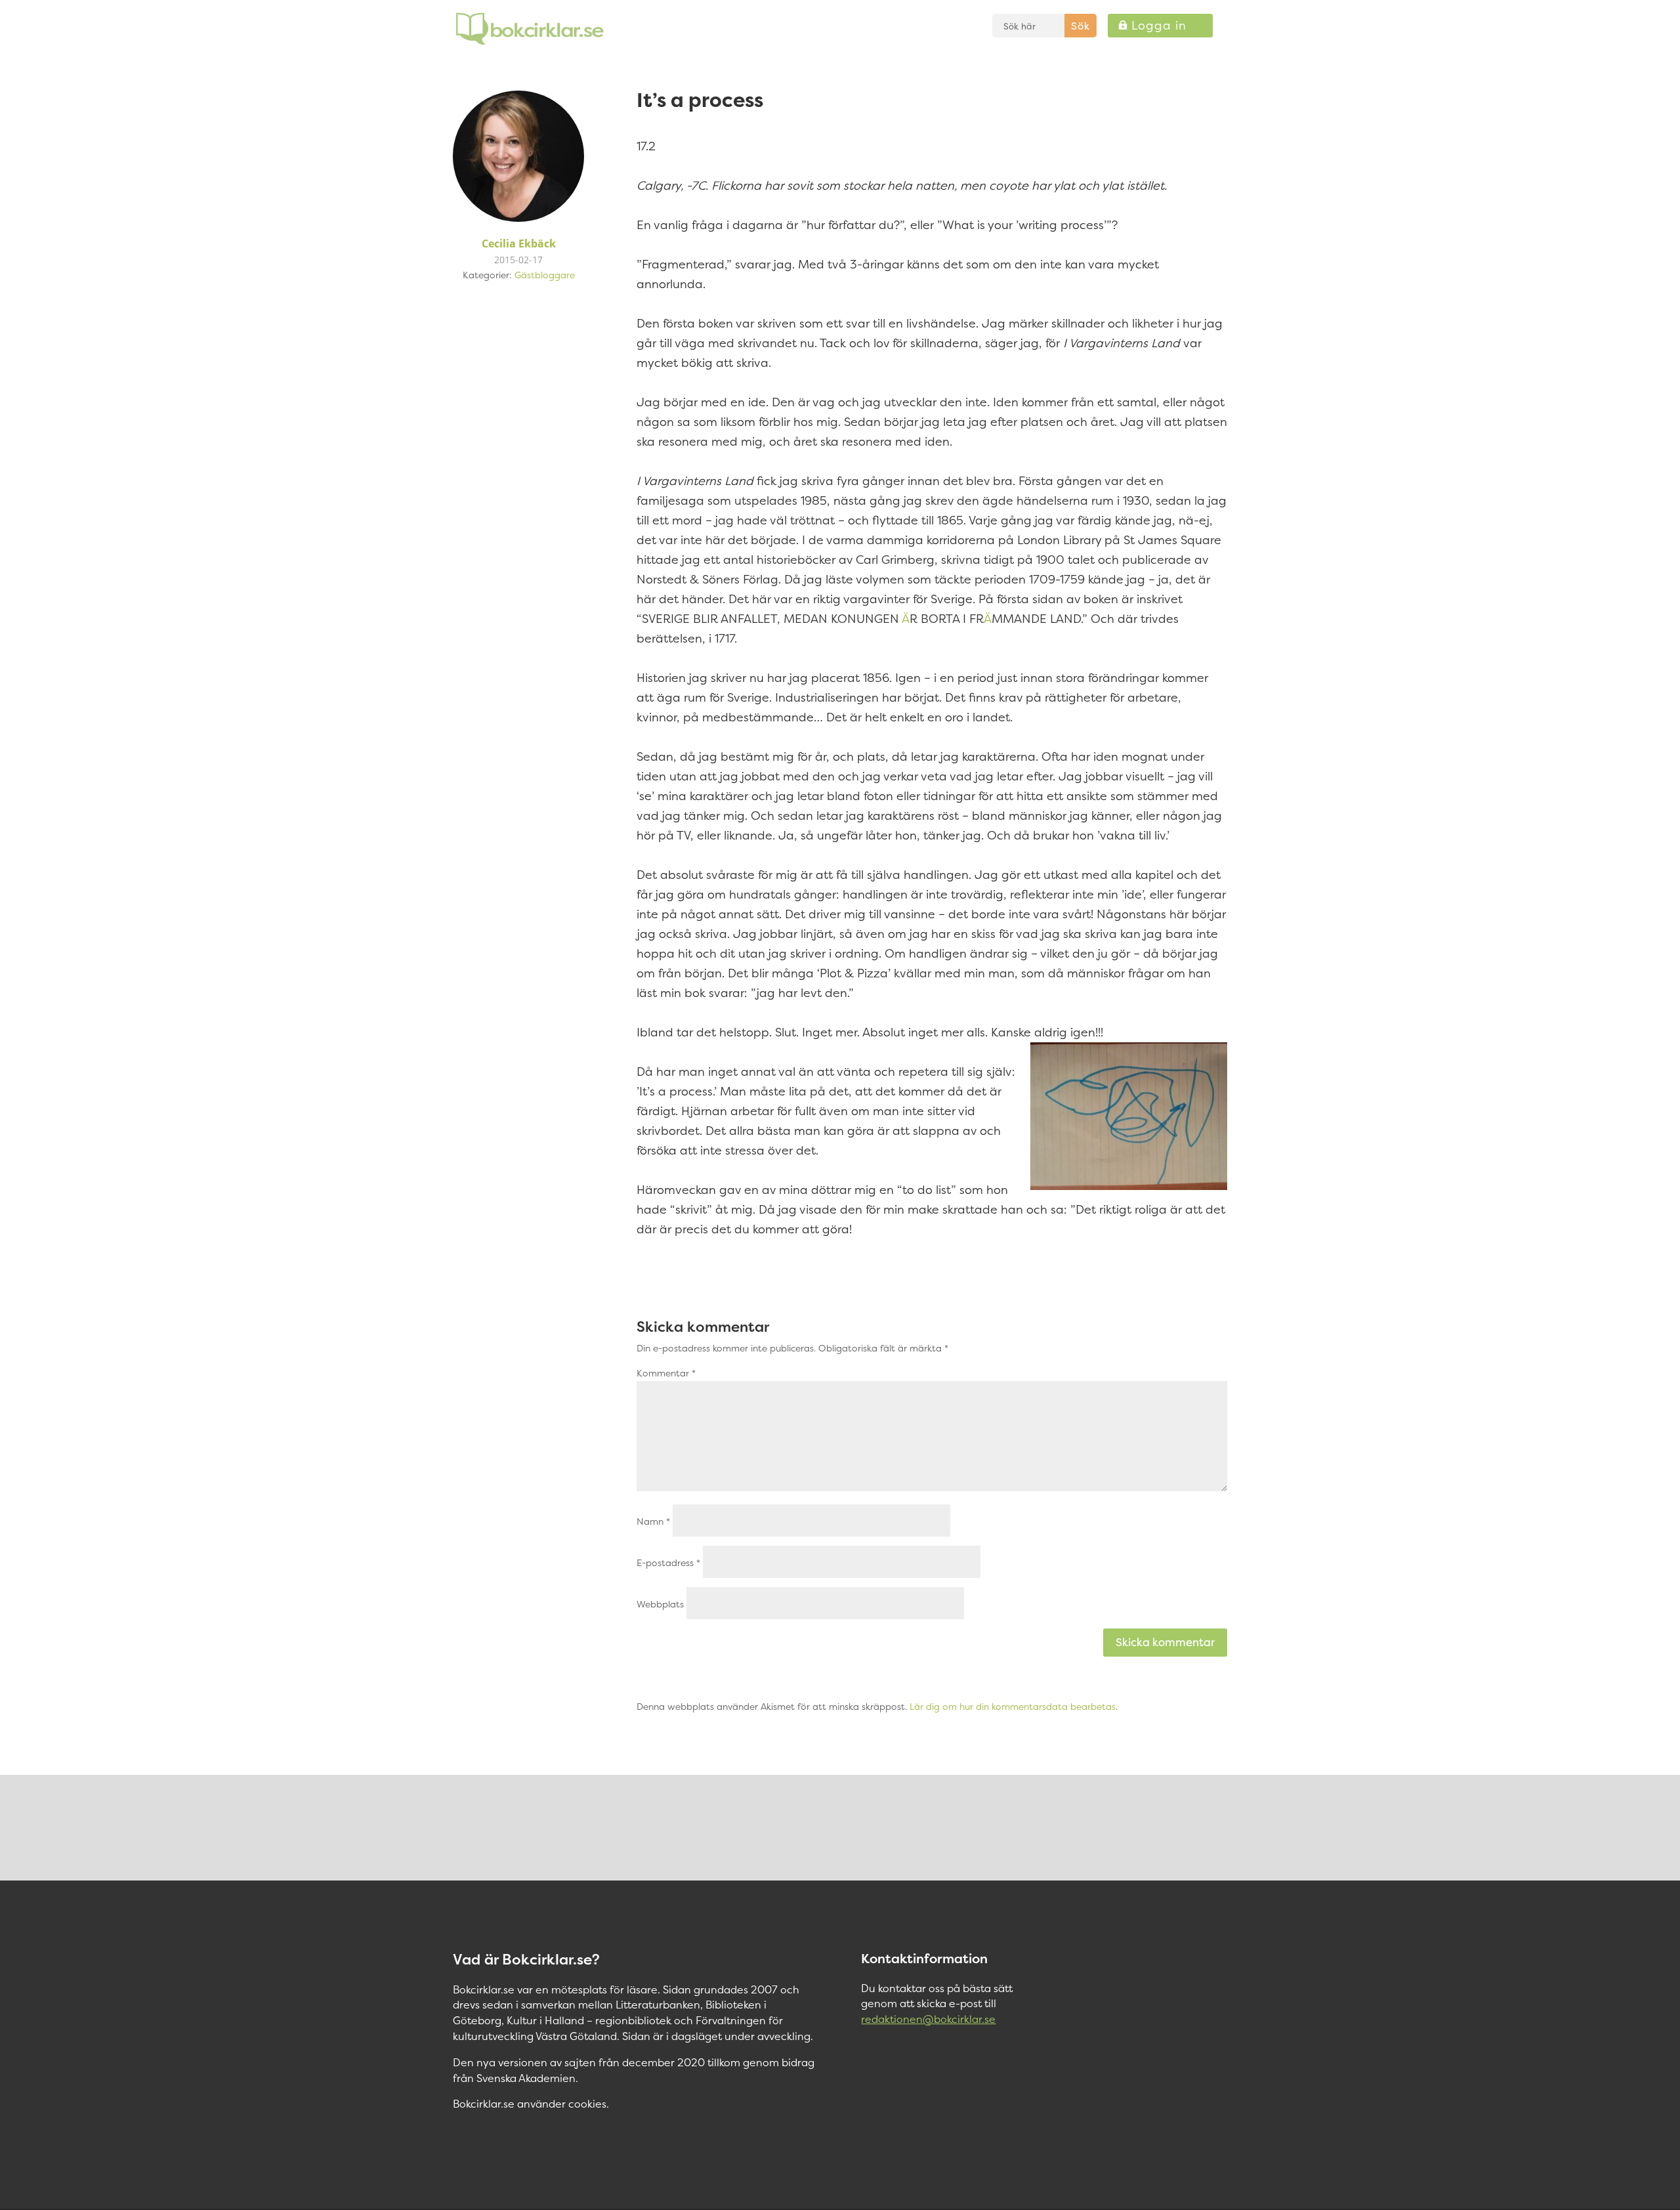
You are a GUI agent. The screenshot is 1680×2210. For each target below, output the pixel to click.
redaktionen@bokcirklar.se (928, 2019)
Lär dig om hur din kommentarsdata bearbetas (1013, 1706)
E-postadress (668, 1562)
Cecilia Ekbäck (519, 244)
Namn (653, 1521)
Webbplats (660, 1604)
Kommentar (666, 1373)
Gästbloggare (545, 275)
